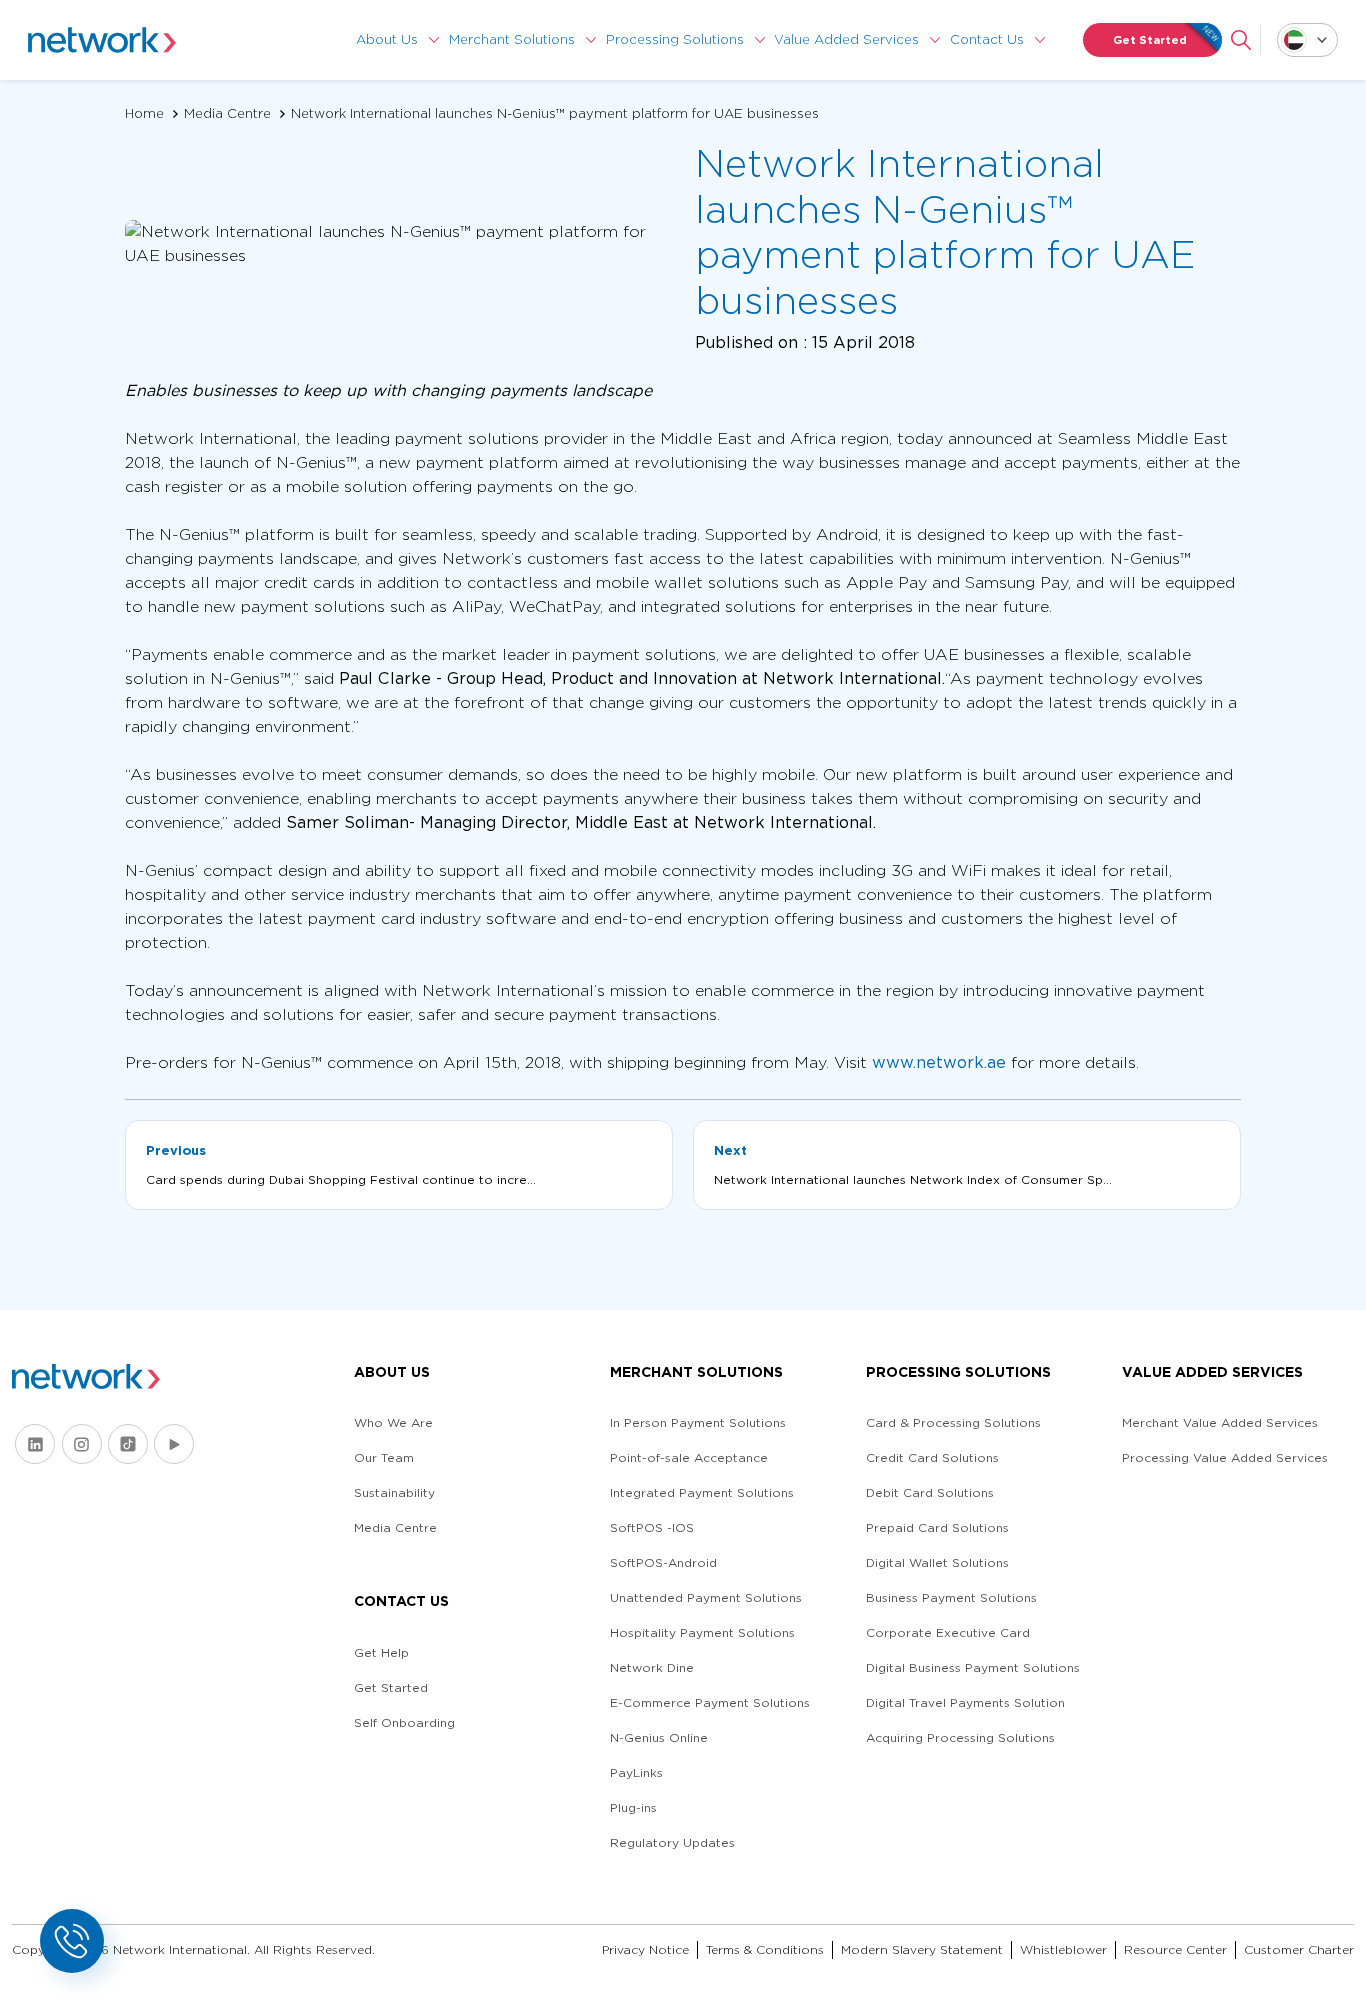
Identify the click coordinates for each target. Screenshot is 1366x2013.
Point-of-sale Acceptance (689, 1457)
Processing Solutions (675, 39)
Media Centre (227, 113)
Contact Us (987, 39)
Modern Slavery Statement (922, 1949)
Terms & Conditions (765, 1949)
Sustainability (394, 1492)
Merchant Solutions (512, 39)
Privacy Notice (645, 1949)
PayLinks (636, 1772)
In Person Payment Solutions (698, 1422)
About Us (387, 39)
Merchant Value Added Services (1220, 1422)
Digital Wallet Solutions (937, 1562)
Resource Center (1175, 1949)
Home (144, 113)
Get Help (381, 1652)
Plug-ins (633, 1807)
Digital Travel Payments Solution (965, 1702)
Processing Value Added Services (1225, 1457)
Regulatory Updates (672, 1842)
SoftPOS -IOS (652, 1527)
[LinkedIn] (35, 1444)
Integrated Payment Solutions (702, 1492)
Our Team (384, 1457)
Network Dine (652, 1667)
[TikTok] (128, 1444)
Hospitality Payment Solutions (702, 1632)
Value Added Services (846, 39)
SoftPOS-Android (663, 1562)
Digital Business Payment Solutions (973, 1667)
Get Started (1150, 40)
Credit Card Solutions (932, 1457)
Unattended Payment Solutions (706, 1597)
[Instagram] (82, 1444)
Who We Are (393, 1422)
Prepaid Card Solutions (937, 1527)
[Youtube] (174, 1444)
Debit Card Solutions (930, 1492)
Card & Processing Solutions (953, 1422)
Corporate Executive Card (948, 1632)
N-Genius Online (659, 1737)
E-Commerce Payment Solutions (710, 1702)
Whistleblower (1063, 1949)
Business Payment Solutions (951, 1597)
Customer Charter (1299, 1949)
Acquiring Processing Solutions (960, 1737)
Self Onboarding (404, 1722)
